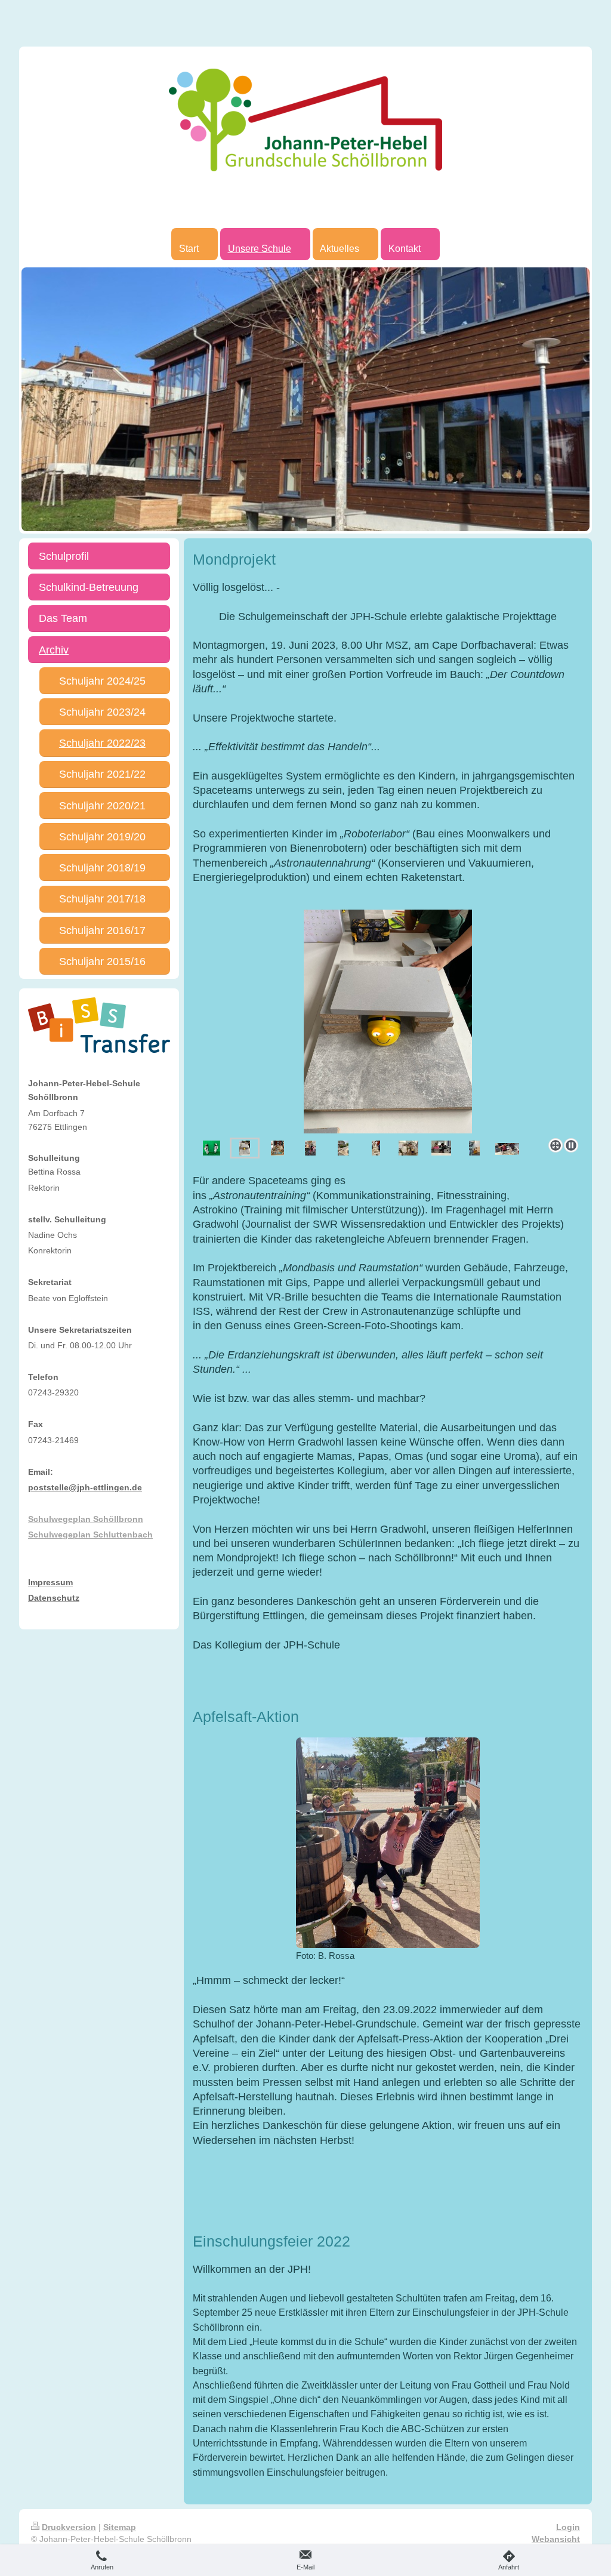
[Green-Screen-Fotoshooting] (212, 1148)
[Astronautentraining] (474, 1148)
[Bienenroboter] (245, 1148)
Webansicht (556, 2539)
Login (568, 2527)
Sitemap (120, 2527)
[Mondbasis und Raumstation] (340, 1022)
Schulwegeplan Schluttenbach (90, 1534)
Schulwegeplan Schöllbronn (86, 1519)
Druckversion (69, 2527)
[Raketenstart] (343, 1148)
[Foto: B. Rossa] (388, 1843)
